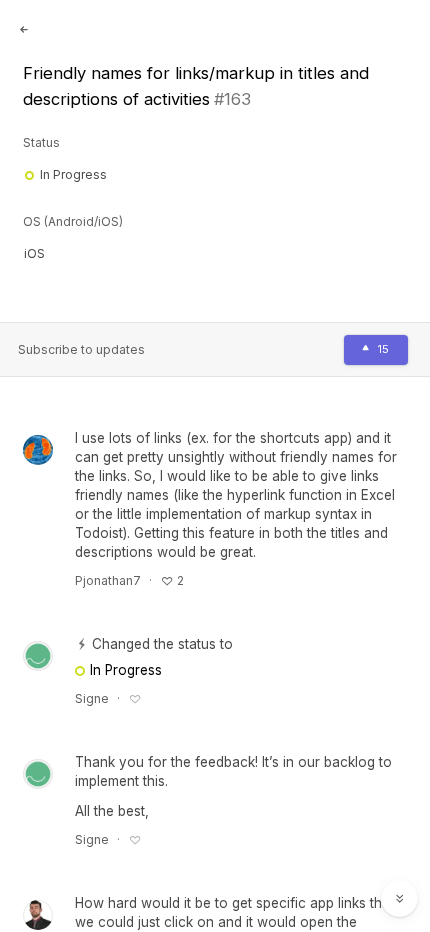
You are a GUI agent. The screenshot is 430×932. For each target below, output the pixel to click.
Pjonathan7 (108, 580)
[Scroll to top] (400, 854)
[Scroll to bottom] (400, 899)
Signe (92, 698)
